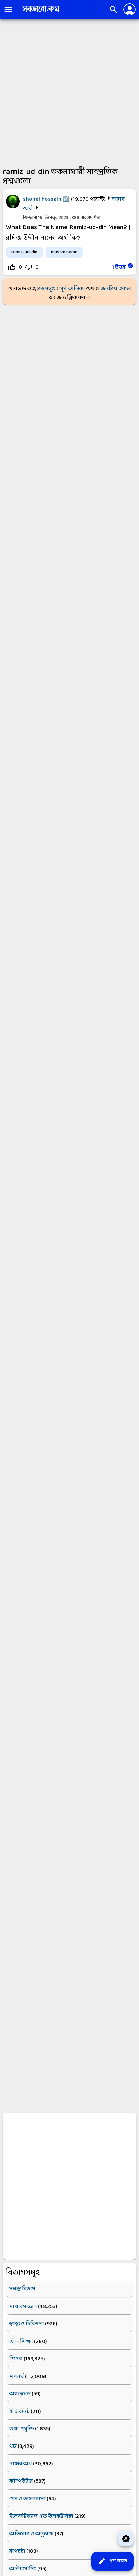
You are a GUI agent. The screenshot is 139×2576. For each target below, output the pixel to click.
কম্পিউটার (21, 2481)
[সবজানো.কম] (40, 12)
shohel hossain (42, 199)
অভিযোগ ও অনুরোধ (32, 2534)
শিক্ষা (16, 2359)
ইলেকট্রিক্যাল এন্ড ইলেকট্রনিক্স (41, 2516)
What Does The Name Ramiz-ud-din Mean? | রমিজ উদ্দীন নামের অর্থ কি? (68, 233)
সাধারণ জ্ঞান (23, 2306)
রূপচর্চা (17, 2551)
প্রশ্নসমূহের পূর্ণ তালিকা (62, 288)
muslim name (64, 252)
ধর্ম (13, 2446)
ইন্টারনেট (20, 2411)
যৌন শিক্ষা (21, 2341)
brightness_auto (126, 2539)
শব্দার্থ (17, 2376)
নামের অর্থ (21, 2464)
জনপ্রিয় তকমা (116, 288)
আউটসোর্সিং (23, 2569)
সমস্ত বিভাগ (22, 2289)
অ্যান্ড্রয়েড (20, 2394)
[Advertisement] (69, 91)
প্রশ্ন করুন (112, 2561)
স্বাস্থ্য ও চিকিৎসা (27, 2324)
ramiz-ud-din (24, 252)
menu (8, 9)
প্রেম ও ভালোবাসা (27, 2499)
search (114, 10)
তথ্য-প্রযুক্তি (22, 2429)
